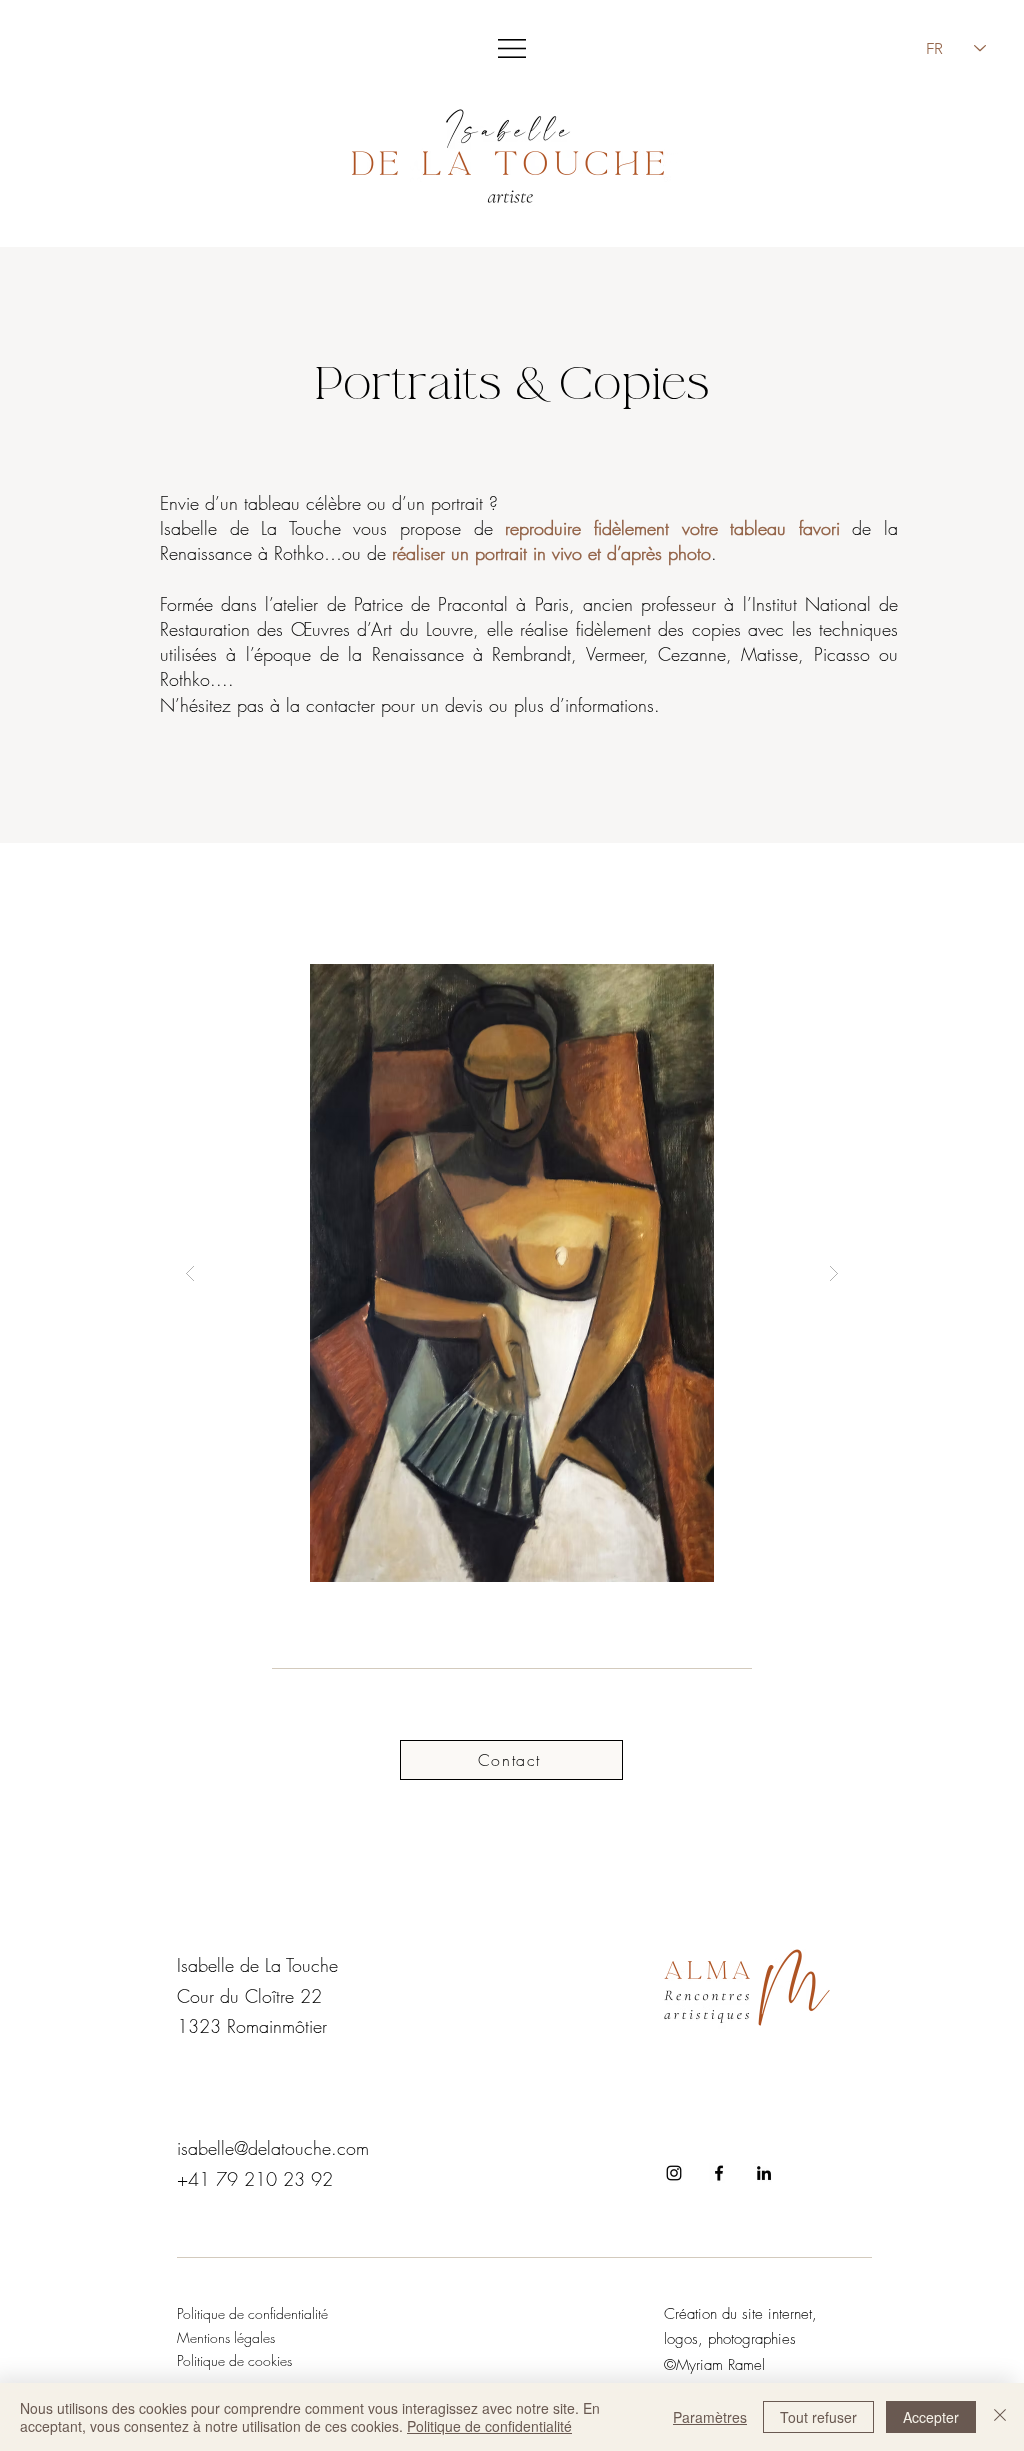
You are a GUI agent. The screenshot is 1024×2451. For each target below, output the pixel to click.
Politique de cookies (234, 2360)
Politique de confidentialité (489, 2426)
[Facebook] (719, 2173)
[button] (512, 48)
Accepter (931, 2417)
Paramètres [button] (710, 2417)
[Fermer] (1000, 2417)
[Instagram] (674, 2173)
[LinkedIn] (764, 2173)
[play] (803, 980)
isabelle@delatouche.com (273, 2148)
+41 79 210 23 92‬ (255, 2179)
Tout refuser (818, 2417)
